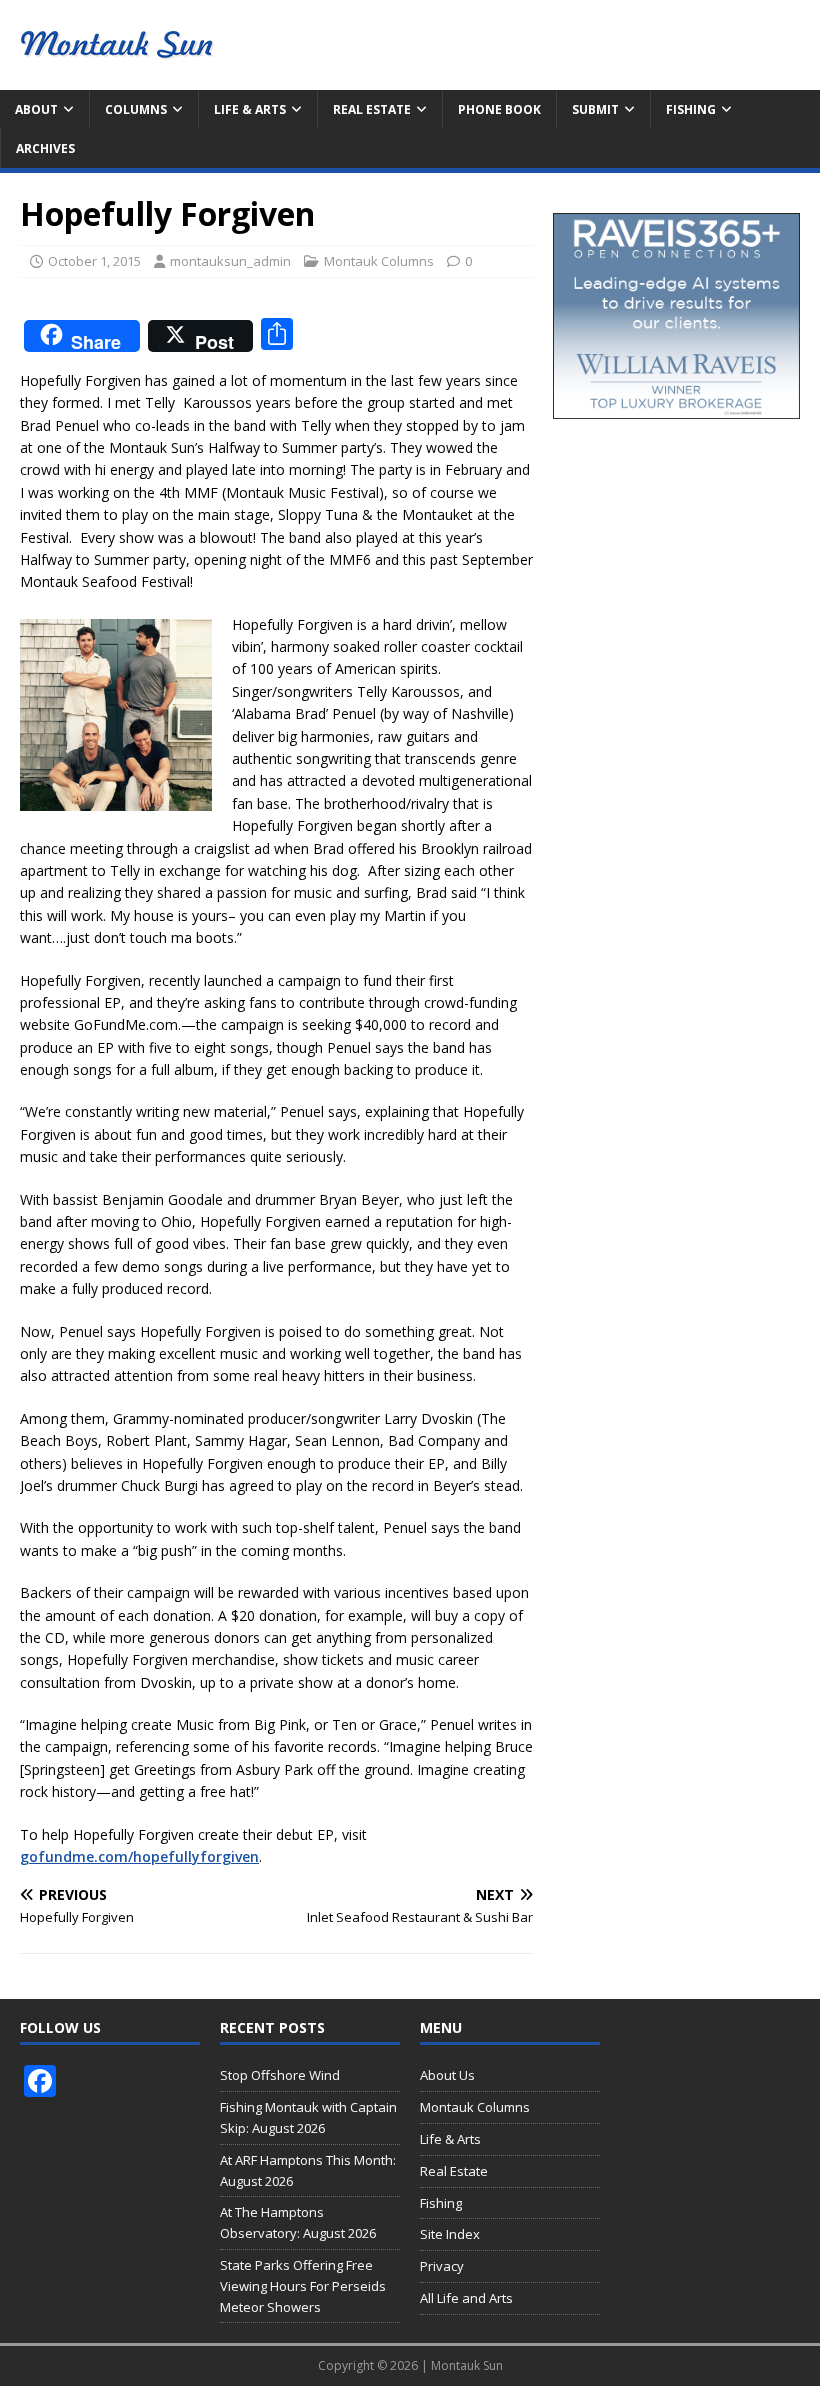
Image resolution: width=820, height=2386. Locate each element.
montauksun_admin (230, 261)
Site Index (450, 2234)
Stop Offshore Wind (280, 2075)
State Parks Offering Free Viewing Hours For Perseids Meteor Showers (303, 2286)
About (36, 109)
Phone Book (499, 109)
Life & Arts (250, 109)
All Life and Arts (466, 2298)
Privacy (442, 2266)
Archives (45, 148)
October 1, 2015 (94, 261)
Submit (595, 109)
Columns (136, 109)
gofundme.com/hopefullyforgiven (139, 1856)
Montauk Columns (379, 261)
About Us (447, 2075)
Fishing (691, 109)
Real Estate (372, 109)
